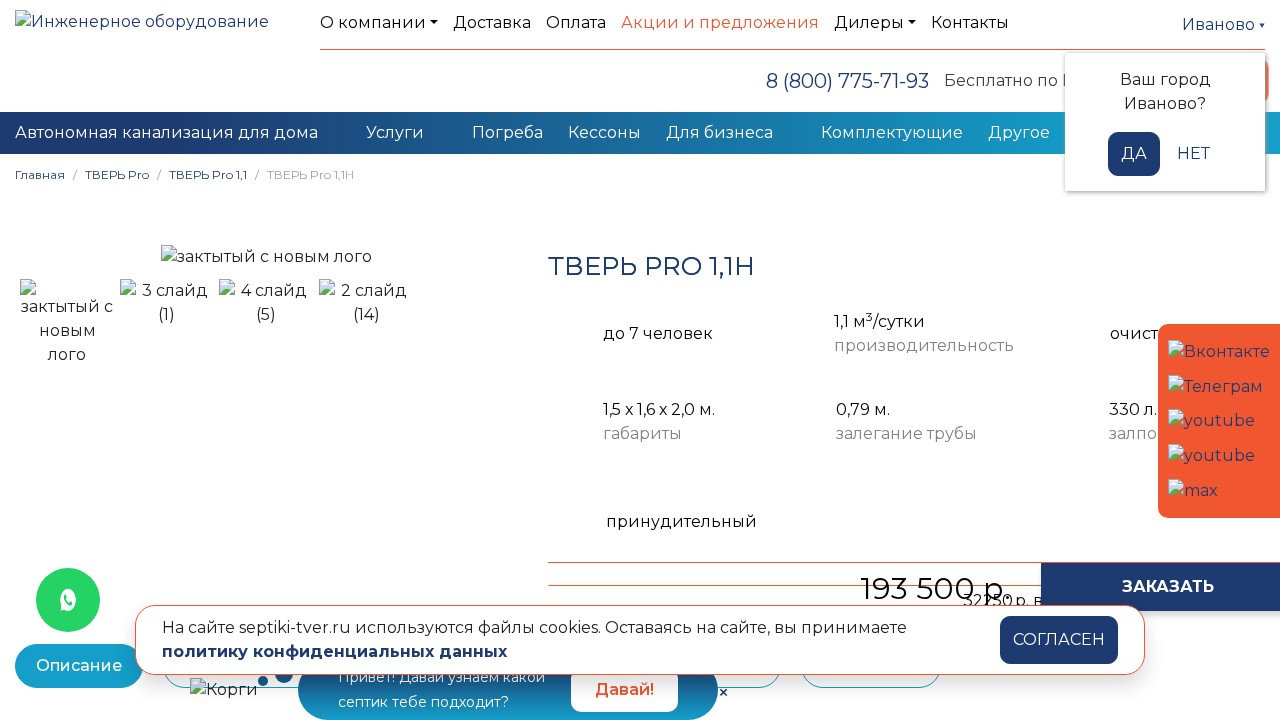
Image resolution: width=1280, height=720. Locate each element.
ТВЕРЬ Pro (117, 174)
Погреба (507, 132)
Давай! (624, 689)
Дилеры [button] (869, 22)
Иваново (1220, 24)
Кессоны (604, 132)
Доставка (492, 22)
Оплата (576, 22)
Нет (1193, 153)
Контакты (970, 22)
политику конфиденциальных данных (334, 651)
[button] (40, 256)
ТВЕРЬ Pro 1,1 (208, 174)
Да (1134, 153)
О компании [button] (373, 22)
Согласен (1059, 639)
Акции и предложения (720, 22)
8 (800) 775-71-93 (847, 81)
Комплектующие (892, 132)
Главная (40, 174)
